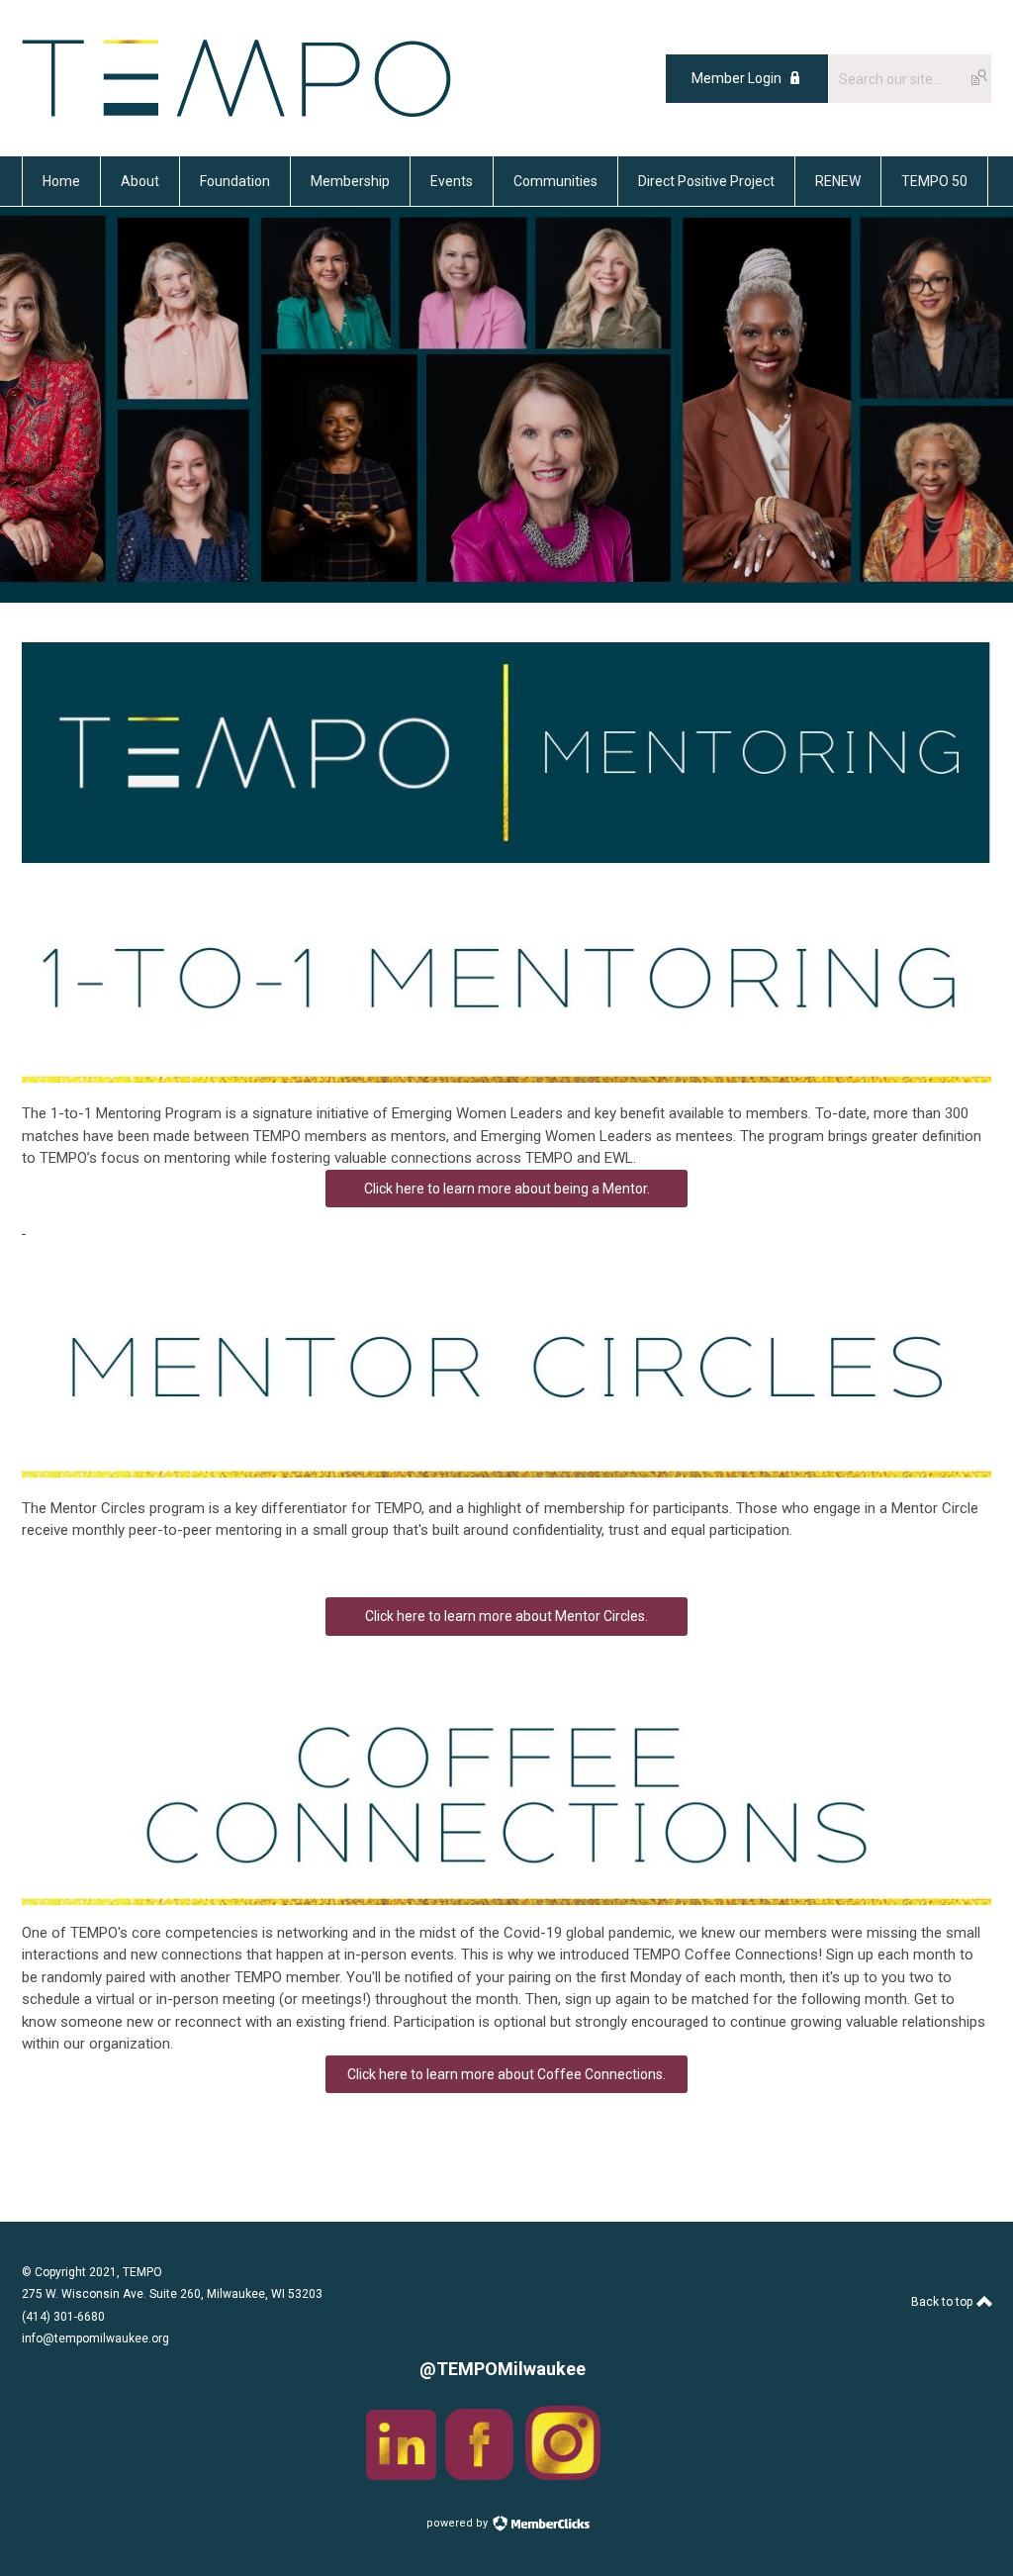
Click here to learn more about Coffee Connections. (506, 2074)
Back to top (943, 2302)
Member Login (737, 78)
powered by (459, 2523)
